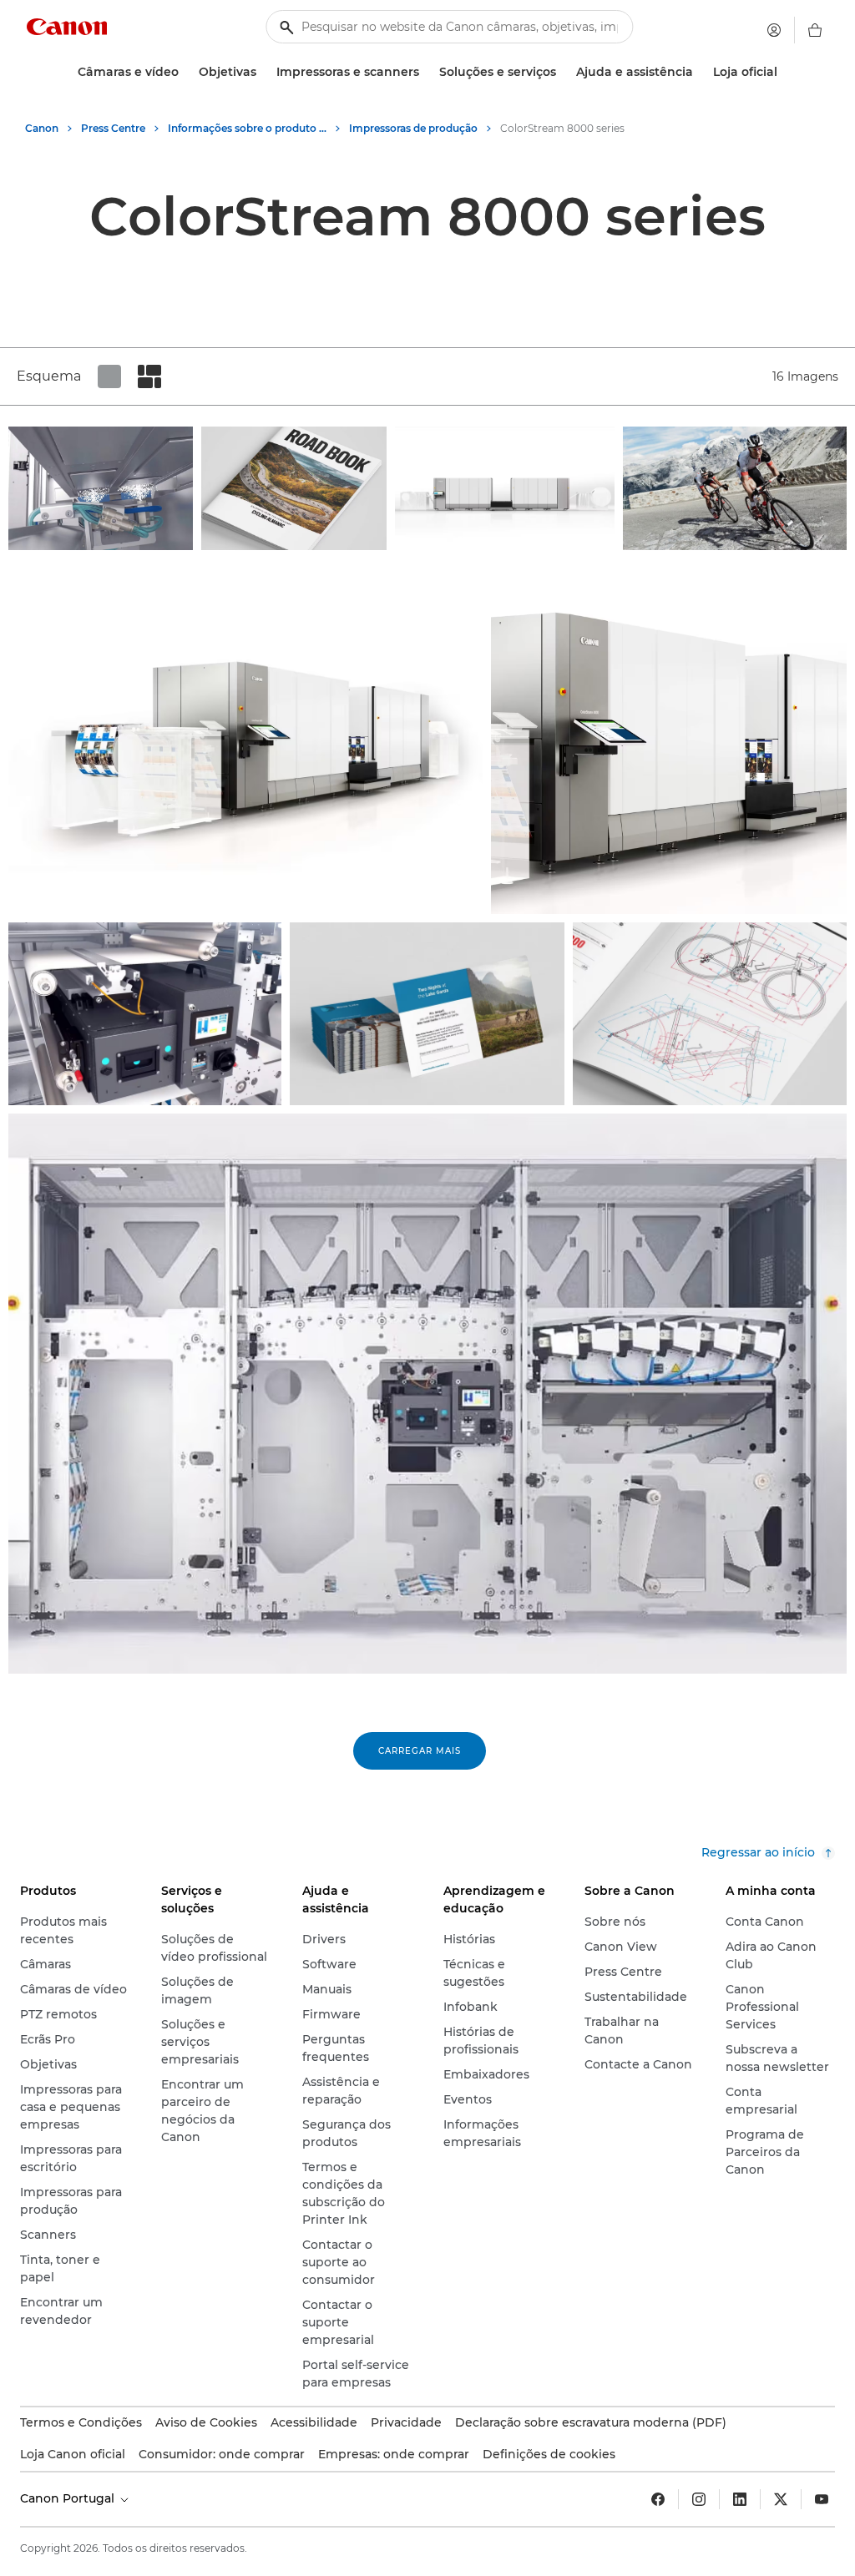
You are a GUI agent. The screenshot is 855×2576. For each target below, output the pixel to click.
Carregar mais (420, 1751)
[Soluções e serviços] (563, 72)
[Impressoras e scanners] (426, 72)
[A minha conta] (774, 30)
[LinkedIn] (740, 2499)
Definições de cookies (549, 2454)
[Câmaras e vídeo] (185, 72)
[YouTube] (822, 2499)
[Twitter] (781, 2499)
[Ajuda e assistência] (700, 72)
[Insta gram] (699, 2499)
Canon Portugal (69, 2498)
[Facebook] (658, 2499)
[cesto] (815, 30)
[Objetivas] (263, 72)
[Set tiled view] (109, 376)
